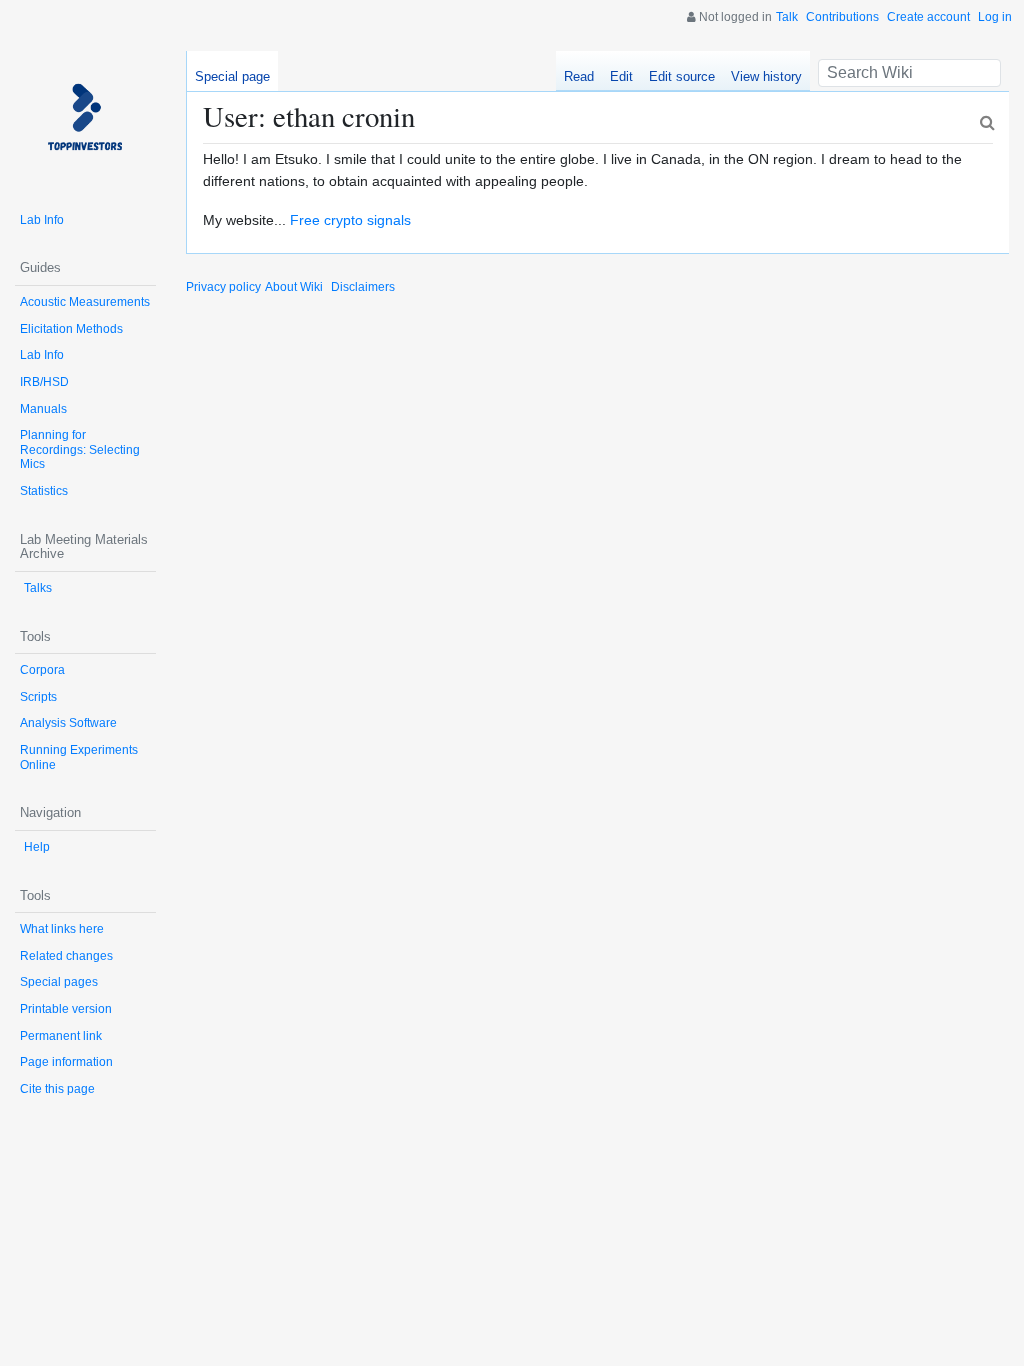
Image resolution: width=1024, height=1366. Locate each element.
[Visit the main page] (85, 121)
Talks (38, 588)
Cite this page (57, 1089)
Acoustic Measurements (85, 302)
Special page (232, 76)
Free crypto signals (350, 220)
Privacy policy (223, 287)
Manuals (43, 409)
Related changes (66, 956)
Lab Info (42, 220)
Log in (995, 17)
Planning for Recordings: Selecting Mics (80, 449)
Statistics (44, 491)
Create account (928, 17)
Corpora (42, 670)
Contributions (842, 17)
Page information (66, 1062)
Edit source (682, 76)
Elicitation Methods (71, 329)
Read (579, 76)
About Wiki (294, 287)
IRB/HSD (44, 382)
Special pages (59, 982)
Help (37, 847)
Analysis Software (68, 723)
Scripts (38, 697)
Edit (621, 76)
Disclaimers (363, 287)
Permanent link (61, 1036)
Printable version (66, 1009)
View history (766, 76)
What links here (62, 929)
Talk (787, 17)
